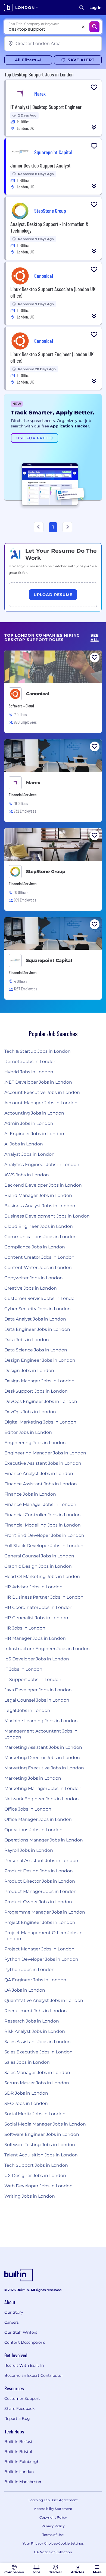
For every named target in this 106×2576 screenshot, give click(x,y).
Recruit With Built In (24, 2365)
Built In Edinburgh (22, 2462)
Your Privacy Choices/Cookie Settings (53, 2543)
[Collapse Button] (94, 127)
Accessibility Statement (53, 2509)
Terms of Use (53, 2535)
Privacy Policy (53, 2526)
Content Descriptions (25, 2342)
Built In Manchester (23, 2482)
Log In (96, 8)
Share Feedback (19, 2408)
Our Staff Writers (21, 2332)
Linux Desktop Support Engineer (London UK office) (52, 357)
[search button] (82, 8)
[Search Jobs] (94, 27)
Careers (12, 2322)
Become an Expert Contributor (34, 2375)
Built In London (19, 2472)
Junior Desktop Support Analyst (40, 165)
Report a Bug (17, 2419)
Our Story (14, 2312)
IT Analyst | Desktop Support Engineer (46, 107)
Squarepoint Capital (49, 960)
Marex (33, 783)
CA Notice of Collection (53, 2552)
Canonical (38, 694)
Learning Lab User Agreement (53, 2500)
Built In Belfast (18, 2442)
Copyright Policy (53, 2517)
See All (95, 638)
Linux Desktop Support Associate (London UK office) (53, 292)
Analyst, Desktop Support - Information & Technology (49, 227)
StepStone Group (46, 872)
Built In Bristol (18, 2452)
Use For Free (33, 438)
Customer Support (22, 2398)
